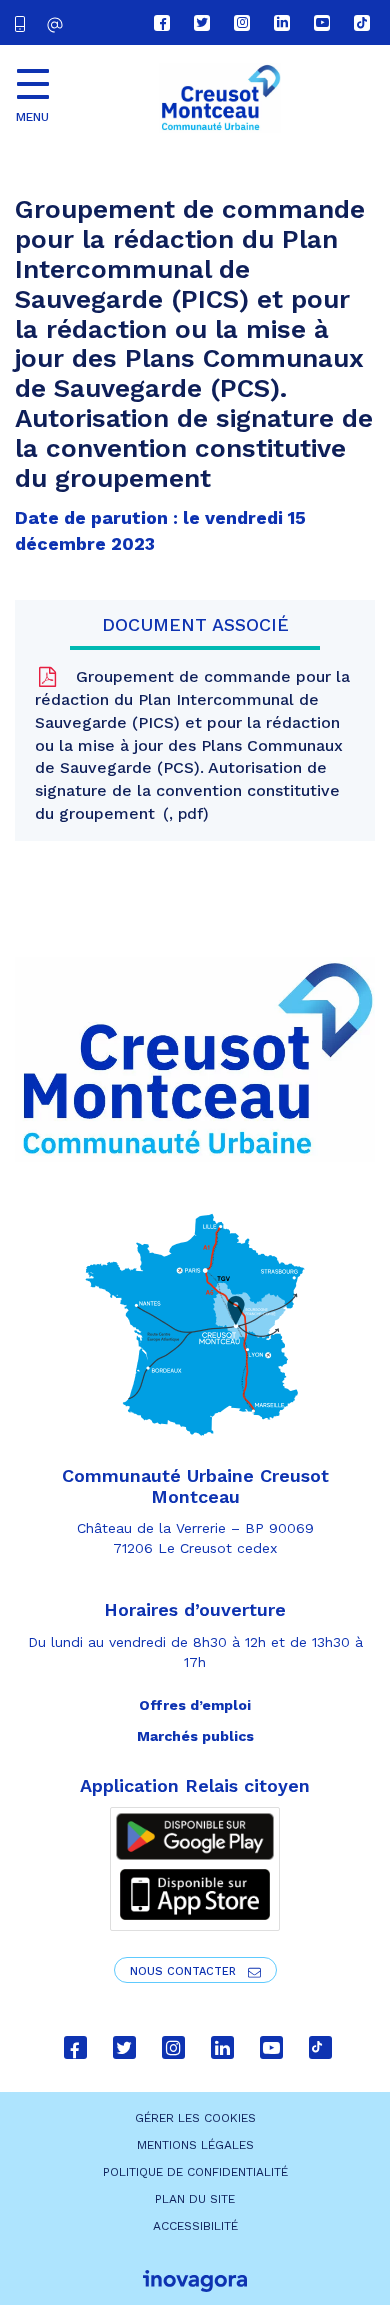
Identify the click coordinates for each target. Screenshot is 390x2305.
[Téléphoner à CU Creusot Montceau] (24, 22)
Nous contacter (185, 1971)
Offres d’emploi (195, 1705)
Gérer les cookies (195, 2118)
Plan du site (195, 2199)
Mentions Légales (195, 2145)
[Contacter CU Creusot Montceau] (57, 24)
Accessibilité (195, 2226)
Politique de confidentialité (195, 2172)
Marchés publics (195, 1736)
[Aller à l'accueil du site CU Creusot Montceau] (220, 98)
